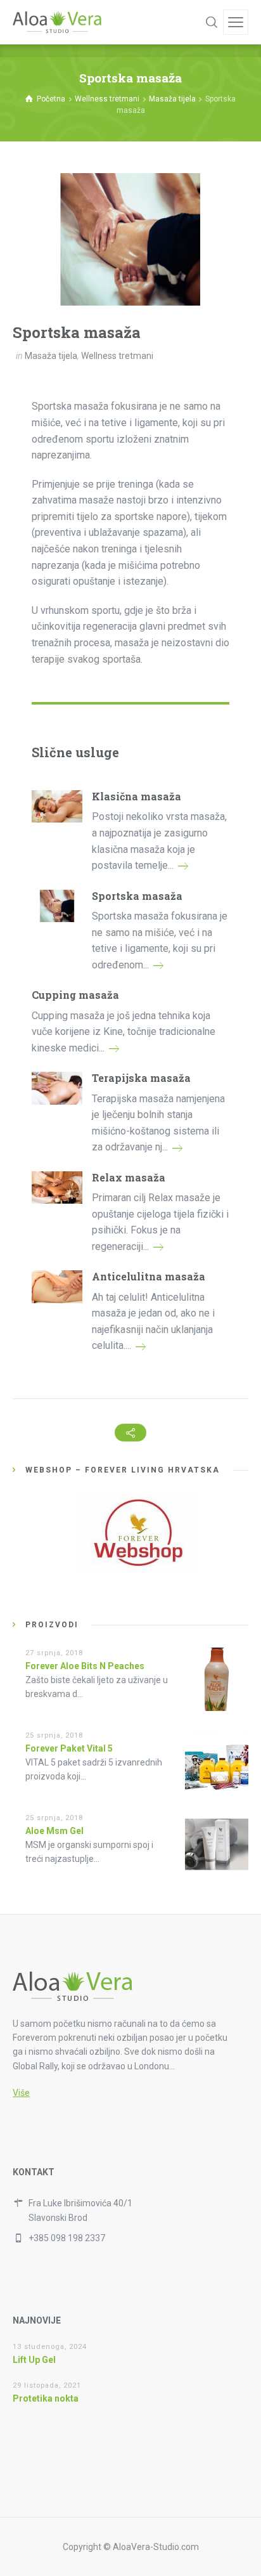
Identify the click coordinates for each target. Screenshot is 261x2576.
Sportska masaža (137, 896)
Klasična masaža (137, 796)
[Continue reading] (183, 865)
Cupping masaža (75, 995)
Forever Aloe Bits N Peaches (85, 1666)
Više (21, 2093)
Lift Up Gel (34, 2360)
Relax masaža (129, 1177)
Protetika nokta (46, 2398)
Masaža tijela (51, 356)
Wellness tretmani (117, 356)
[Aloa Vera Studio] (57, 22)
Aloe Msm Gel (54, 1831)
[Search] (212, 22)
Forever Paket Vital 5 (69, 1748)
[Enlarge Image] (130, 239)
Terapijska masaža (141, 1078)
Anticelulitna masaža (149, 1276)
